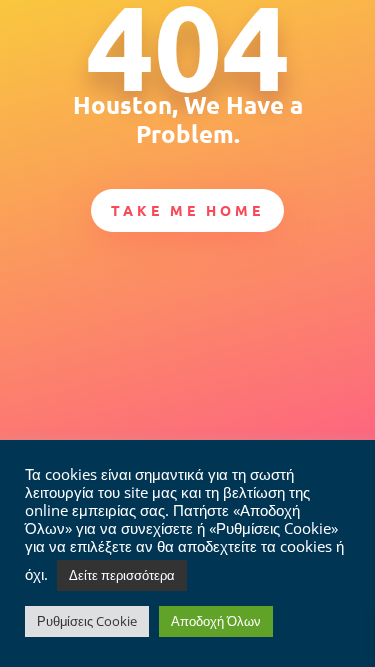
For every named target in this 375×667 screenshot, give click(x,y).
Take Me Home (187, 210)
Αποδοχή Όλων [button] (216, 621)
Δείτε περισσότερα (122, 575)
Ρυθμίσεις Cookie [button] (87, 621)
